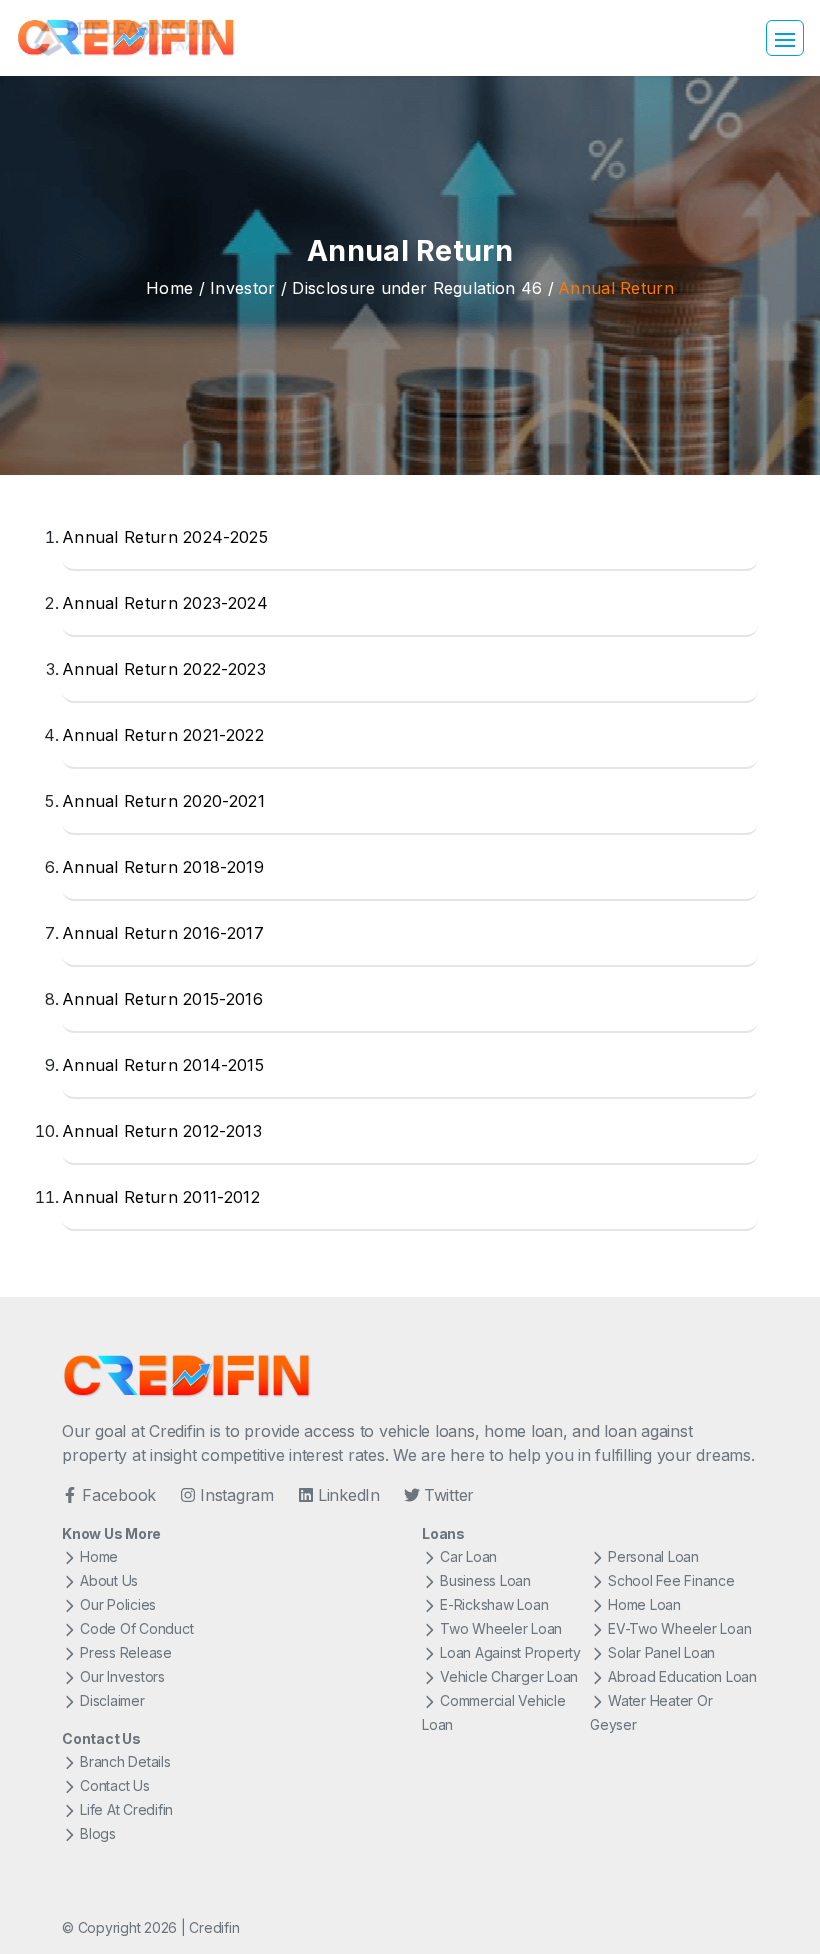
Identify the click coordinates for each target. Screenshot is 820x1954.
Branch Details (125, 1761)
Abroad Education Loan (682, 1676)
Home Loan (644, 1604)
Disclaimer (112, 1700)
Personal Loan (653, 1556)
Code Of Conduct (136, 1628)
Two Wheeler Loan (501, 1628)
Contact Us (115, 1785)
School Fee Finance (671, 1580)
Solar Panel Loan (661, 1652)
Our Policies (118, 1604)
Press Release (126, 1652)
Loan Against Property (510, 1652)
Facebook (119, 1495)
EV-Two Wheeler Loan (679, 1628)
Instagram (237, 1495)
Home (169, 288)
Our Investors (122, 1676)
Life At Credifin (126, 1809)
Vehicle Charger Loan (509, 1676)
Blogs (98, 1833)
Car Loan (468, 1556)
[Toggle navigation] (785, 38)
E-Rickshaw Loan (494, 1604)
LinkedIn (349, 1495)
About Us (109, 1580)
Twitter (449, 1495)
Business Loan (485, 1580)
